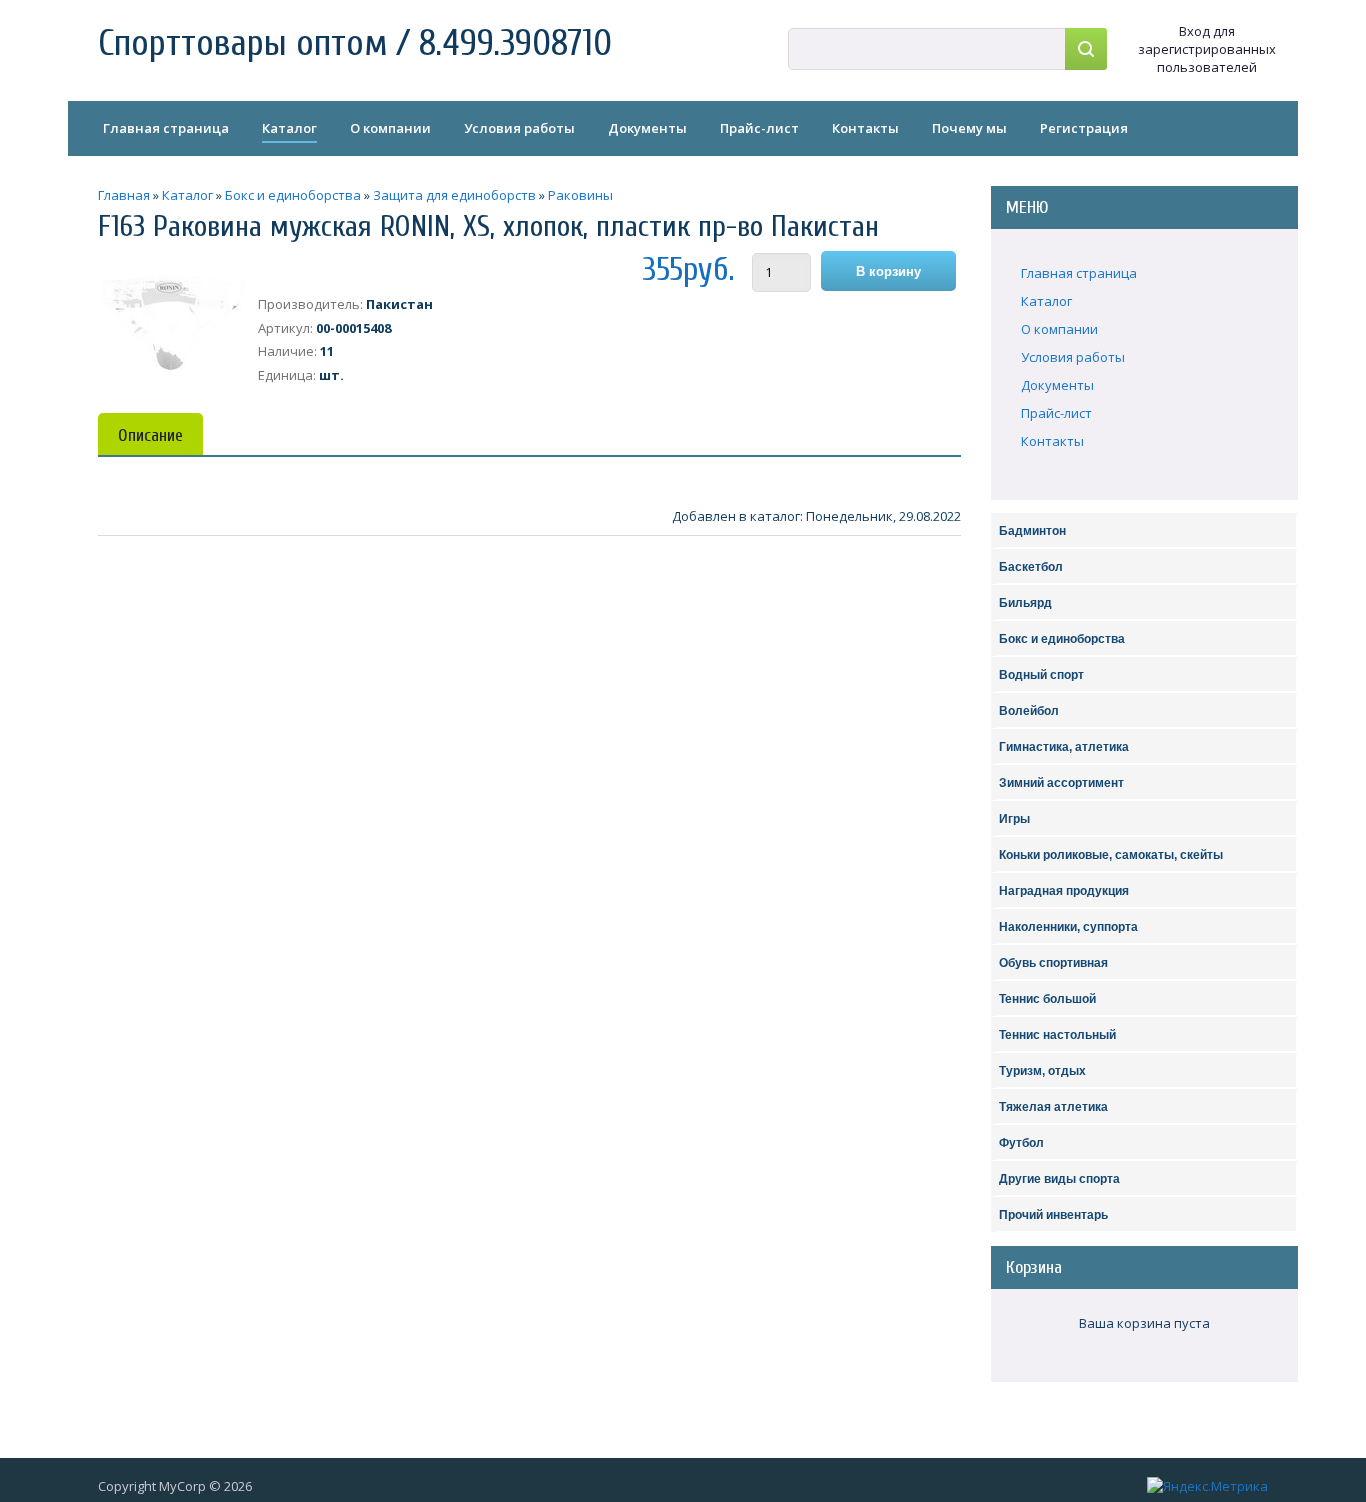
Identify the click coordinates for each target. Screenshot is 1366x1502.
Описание (150, 435)
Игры (1014, 819)
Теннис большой (1047, 999)
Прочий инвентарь (1053, 1215)
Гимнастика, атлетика (1064, 747)
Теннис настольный (1057, 1035)
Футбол (1021, 1143)
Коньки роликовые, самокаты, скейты (1111, 855)
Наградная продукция (1064, 891)
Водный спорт (1041, 675)
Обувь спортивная (1053, 963)
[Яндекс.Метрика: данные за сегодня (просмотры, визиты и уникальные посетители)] (1207, 1486)
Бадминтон (1032, 531)
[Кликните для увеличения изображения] (173, 324)
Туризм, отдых (1042, 1071)
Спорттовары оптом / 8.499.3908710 (355, 43)
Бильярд (1025, 603)
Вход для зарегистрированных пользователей (1207, 49)
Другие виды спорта (1059, 1179)
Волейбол (1029, 711)
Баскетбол (1031, 567)
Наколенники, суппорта (1068, 927)
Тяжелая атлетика (1053, 1107)
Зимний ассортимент (1061, 783)
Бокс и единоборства (1062, 639)
